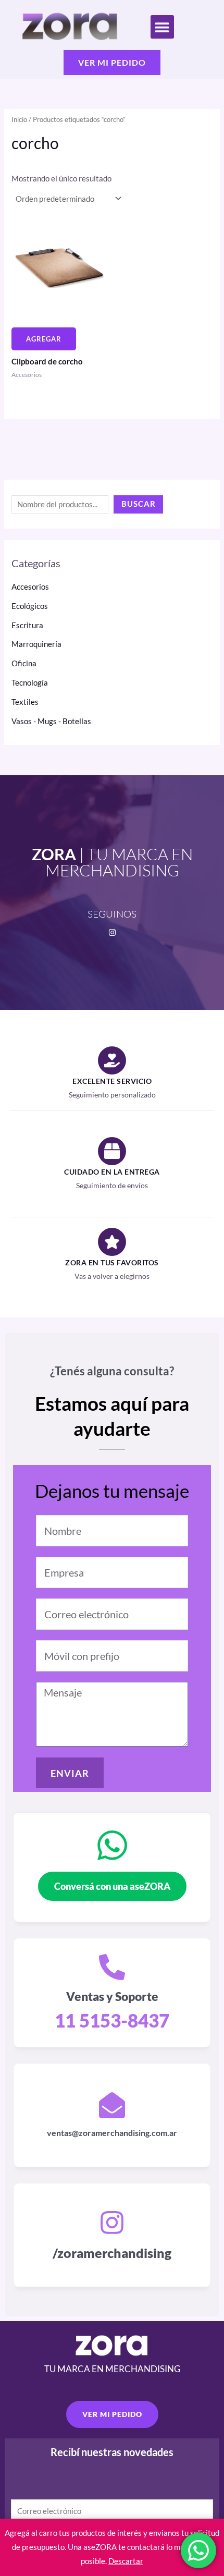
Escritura (27, 625)
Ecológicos (30, 606)
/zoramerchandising (112, 2253)
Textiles (25, 702)
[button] (162, 27)
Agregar (44, 339)
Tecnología (30, 683)
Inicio (19, 119)
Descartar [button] (126, 2561)
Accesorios (30, 587)
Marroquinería (36, 644)
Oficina (24, 663)
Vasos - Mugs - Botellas (51, 721)
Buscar (139, 504)
